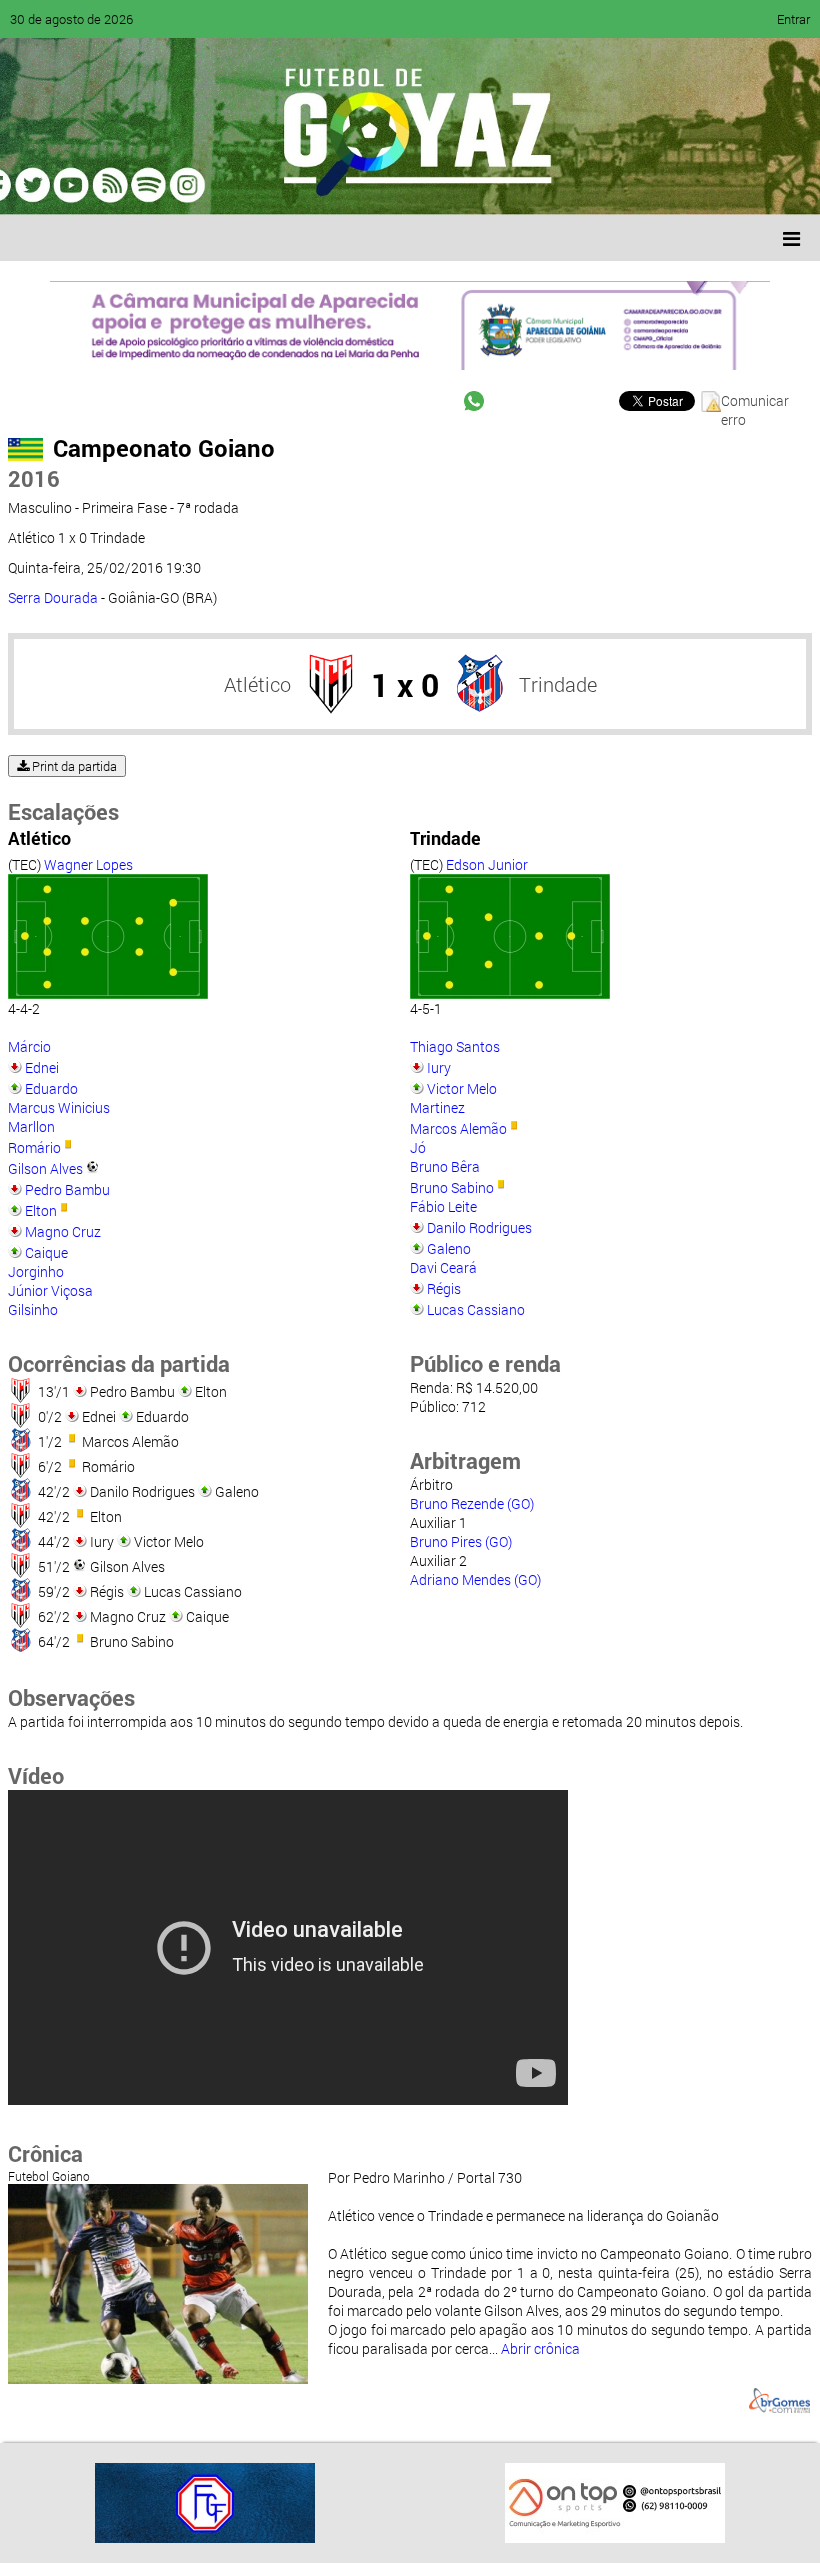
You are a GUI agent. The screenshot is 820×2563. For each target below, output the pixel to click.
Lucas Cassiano (476, 1309)
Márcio (29, 1046)
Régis (444, 1288)
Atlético (257, 684)
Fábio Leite (443, 1206)
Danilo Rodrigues (479, 1227)
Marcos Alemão (458, 1128)
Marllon (31, 1126)
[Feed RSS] (230, 185)
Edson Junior (487, 864)
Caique (46, 1252)
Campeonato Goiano (164, 448)
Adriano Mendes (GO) (475, 1579)
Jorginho (36, 1271)
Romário (34, 1147)
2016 (34, 478)
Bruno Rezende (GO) (472, 1503)
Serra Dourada (53, 597)
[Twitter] (116, 185)
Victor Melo (462, 1088)
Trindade (558, 684)
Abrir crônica (540, 2348)
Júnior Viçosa (50, 1290)
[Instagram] (268, 185)
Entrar (793, 19)
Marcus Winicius (59, 1107)
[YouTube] (154, 185)
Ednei (42, 1067)
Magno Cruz (63, 1231)
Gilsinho (33, 1309)
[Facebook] (78, 185)
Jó (418, 1147)
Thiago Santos (455, 1046)
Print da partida (73, 766)
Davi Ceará (443, 1267)
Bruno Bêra (445, 1166)
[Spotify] (192, 185)
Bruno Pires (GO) (461, 1541)
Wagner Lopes (88, 864)
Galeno (449, 1248)
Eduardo (51, 1088)
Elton (41, 1210)
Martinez (437, 1107)
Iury (439, 1067)
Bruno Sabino (452, 1187)
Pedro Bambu (67, 1189)
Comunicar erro (755, 401)
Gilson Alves (45, 1168)
